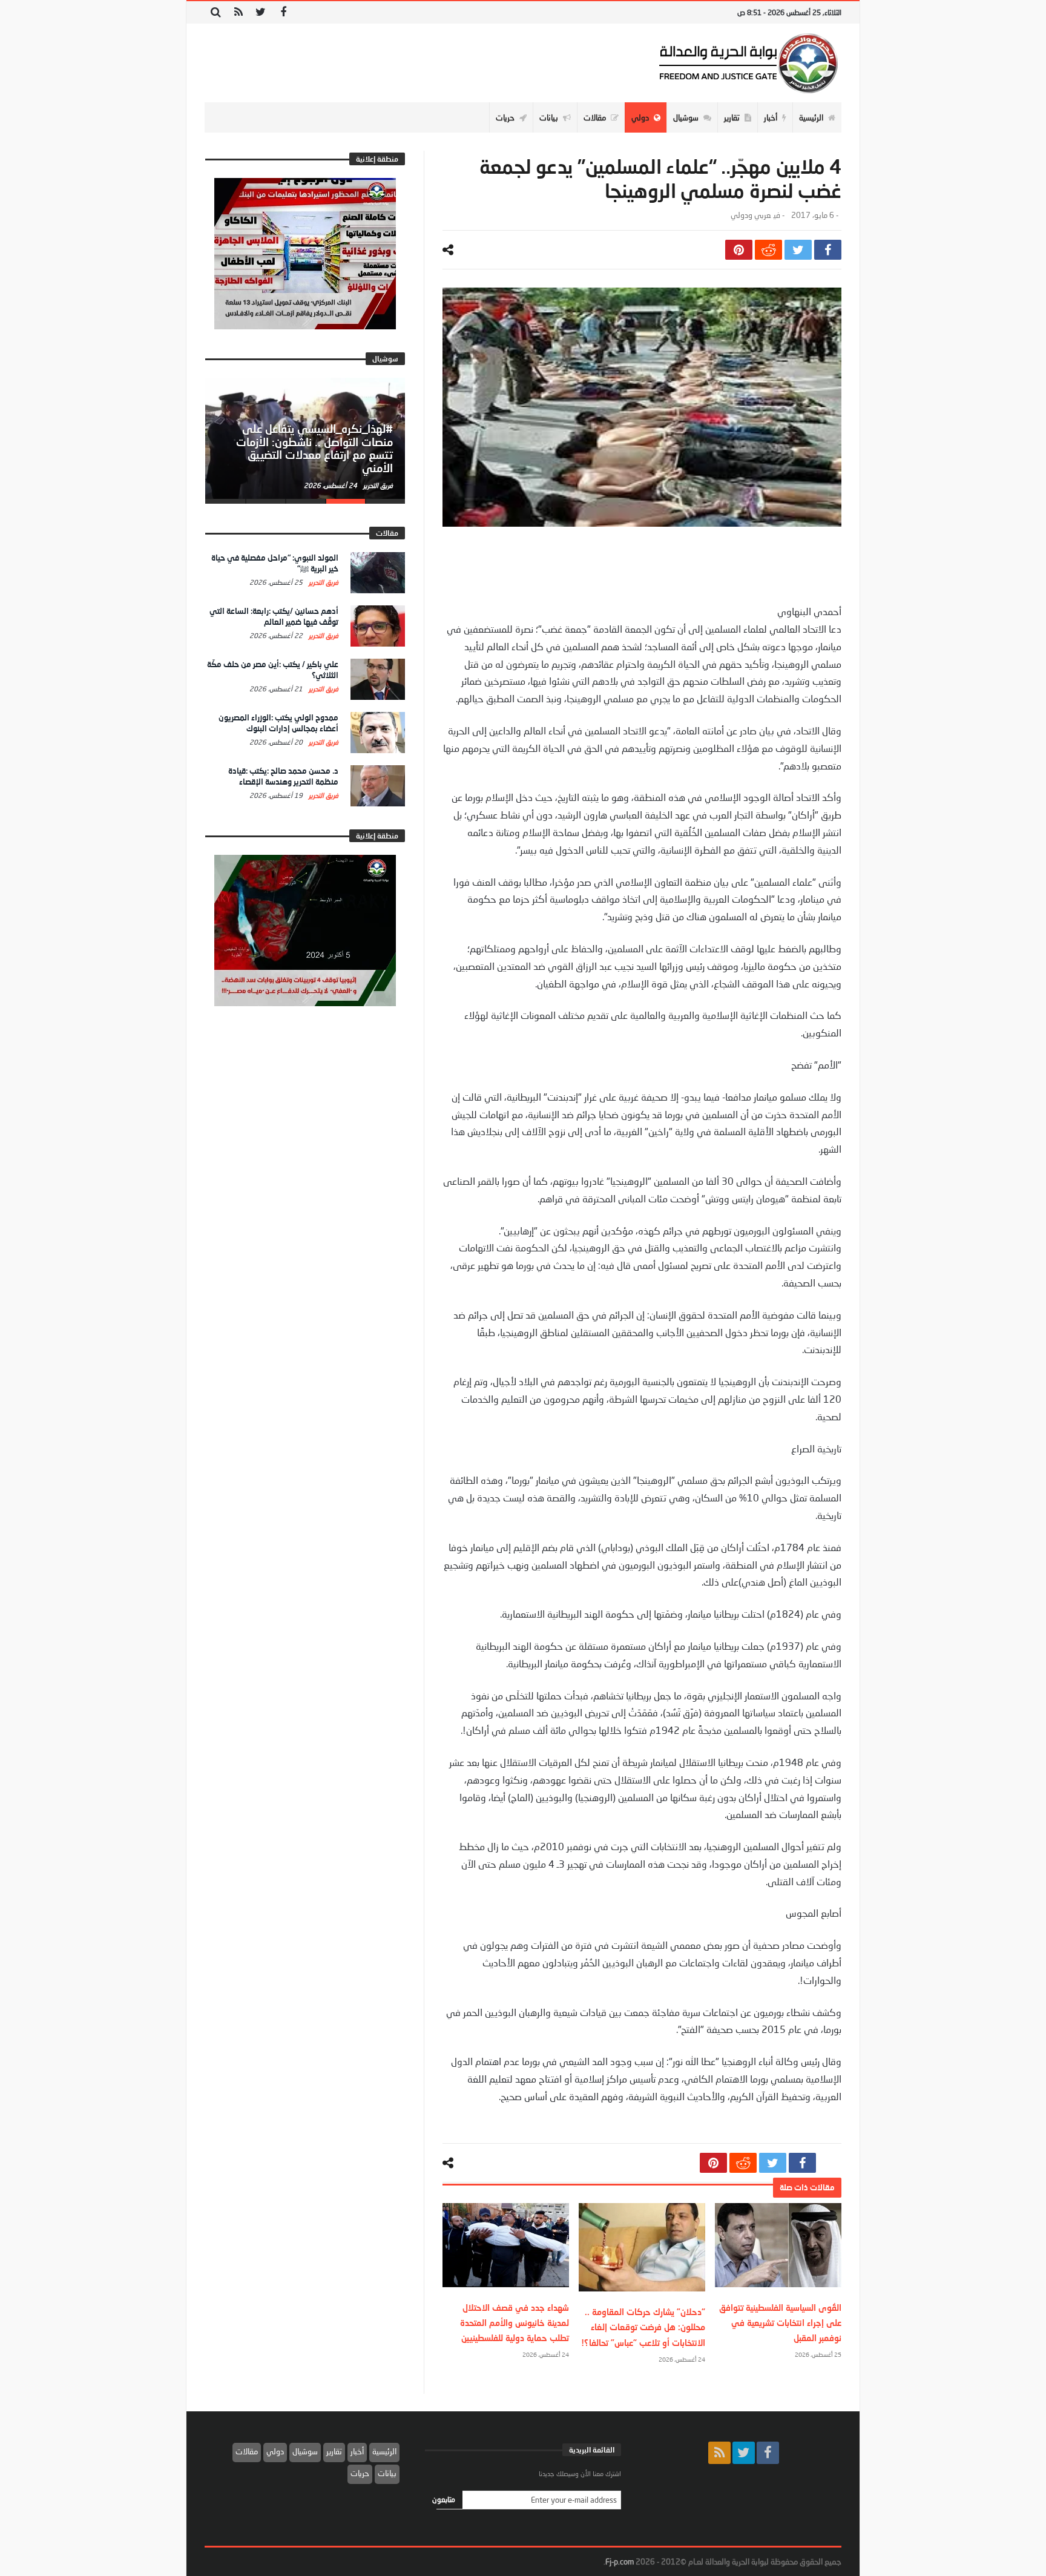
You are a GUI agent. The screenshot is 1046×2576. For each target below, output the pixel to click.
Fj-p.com (620, 2561)
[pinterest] (739, 250)
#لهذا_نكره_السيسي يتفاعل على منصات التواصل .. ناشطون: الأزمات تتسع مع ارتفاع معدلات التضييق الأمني (314, 448)
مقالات (247, 2451)
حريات (360, 2473)
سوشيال (305, 2451)
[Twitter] (261, 12)
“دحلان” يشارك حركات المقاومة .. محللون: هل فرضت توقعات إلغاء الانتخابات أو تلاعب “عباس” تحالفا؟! (643, 2327)
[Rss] (238, 12)
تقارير (334, 2451)
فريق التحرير (377, 485)
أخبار (357, 2451)
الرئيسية (384, 2451)
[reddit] (768, 250)
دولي (275, 2451)
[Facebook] (283, 12)
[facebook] (828, 250)
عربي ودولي (751, 215)
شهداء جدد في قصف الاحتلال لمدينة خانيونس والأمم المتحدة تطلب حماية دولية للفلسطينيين (515, 2323)
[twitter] (798, 250)
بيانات (387, 2473)
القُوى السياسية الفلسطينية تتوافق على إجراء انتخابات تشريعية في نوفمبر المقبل (780, 2323)
